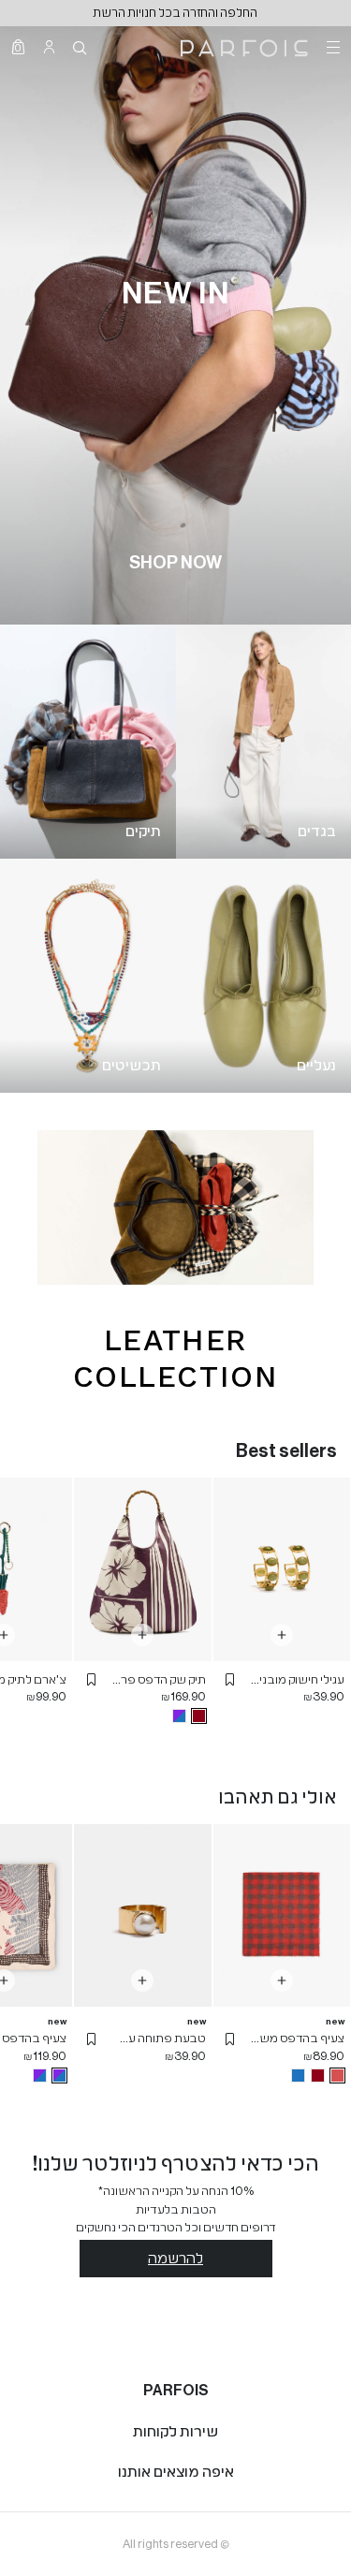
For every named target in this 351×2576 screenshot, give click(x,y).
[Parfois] (244, 47)
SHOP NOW (175, 563)
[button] (230, 1680)
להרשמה (175, 2259)
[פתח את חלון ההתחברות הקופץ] (49, 47)
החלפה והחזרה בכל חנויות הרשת (175, 13)
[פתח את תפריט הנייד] (331, 47)
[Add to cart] (282, 1635)
